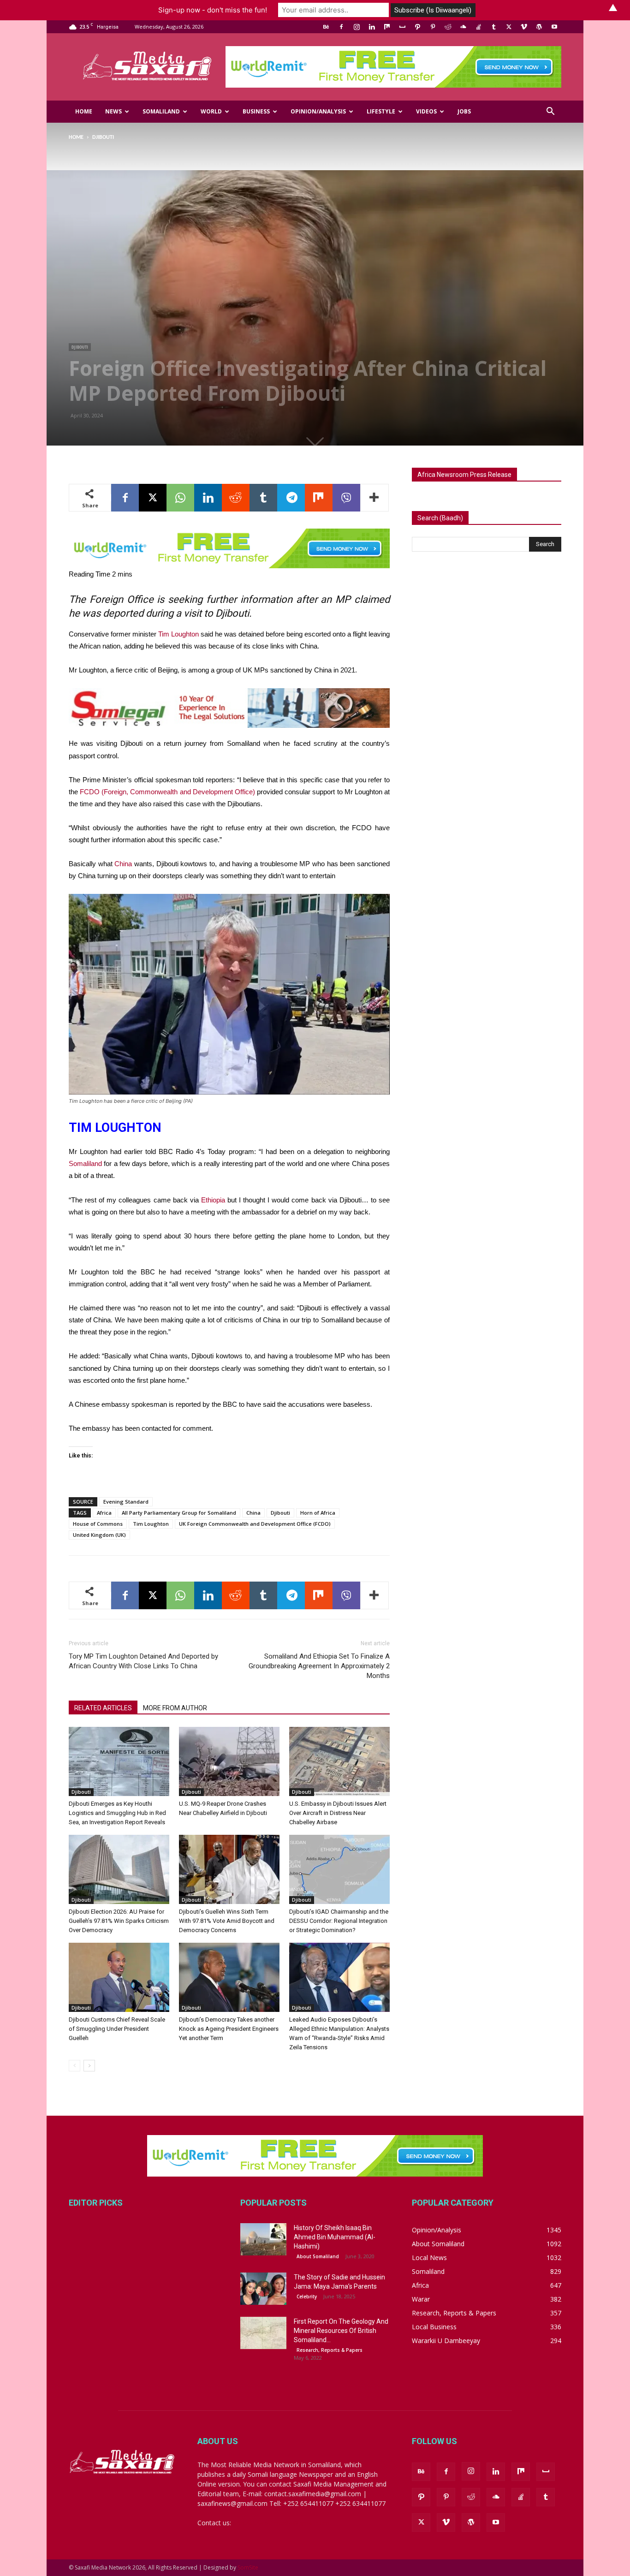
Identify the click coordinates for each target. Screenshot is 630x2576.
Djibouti (80, 347)
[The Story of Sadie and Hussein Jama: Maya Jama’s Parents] (263, 2289)
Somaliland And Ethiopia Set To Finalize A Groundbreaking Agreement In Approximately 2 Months (319, 1666)
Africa (104, 1513)
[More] (374, 498)
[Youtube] (554, 27)
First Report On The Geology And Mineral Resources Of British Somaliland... (341, 2331)
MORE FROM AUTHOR (175, 1708)
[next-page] (89, 2066)
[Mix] (387, 27)
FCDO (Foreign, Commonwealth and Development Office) (167, 792)
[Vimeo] (524, 27)
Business (256, 111)
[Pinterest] (433, 27)
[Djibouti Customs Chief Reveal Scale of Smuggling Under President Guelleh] (119, 1977)
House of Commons (98, 1524)
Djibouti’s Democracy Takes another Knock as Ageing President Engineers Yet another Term (229, 2029)
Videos (426, 111)
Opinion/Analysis (318, 111)
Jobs (464, 111)
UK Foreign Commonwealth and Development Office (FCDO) (255, 1524)
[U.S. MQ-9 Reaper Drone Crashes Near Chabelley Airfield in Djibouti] (229, 1761)
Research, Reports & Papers (330, 2350)
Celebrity (307, 2296)
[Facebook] (341, 27)
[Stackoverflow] (478, 27)
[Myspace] (402, 27)
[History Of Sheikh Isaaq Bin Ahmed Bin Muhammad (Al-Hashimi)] (263, 2239)
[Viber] (346, 498)
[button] (550, 112)
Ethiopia (213, 1200)
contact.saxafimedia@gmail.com (281, 2523)
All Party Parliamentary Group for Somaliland (179, 1513)
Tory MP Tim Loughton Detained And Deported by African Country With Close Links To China (143, 1661)
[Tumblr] (493, 27)
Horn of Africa (318, 1513)
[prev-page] (74, 2066)
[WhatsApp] (180, 498)
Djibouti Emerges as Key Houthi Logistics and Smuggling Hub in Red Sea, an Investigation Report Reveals (117, 1813)
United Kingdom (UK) (99, 1535)
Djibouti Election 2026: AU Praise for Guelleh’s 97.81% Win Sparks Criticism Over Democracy (119, 1921)
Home (84, 111)
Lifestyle (381, 111)
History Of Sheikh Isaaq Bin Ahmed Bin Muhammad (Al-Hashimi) (335, 2237)
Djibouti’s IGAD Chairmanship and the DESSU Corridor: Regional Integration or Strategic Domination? (339, 1921)
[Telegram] (291, 498)
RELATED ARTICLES (103, 1708)
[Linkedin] (372, 27)
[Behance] (326, 27)
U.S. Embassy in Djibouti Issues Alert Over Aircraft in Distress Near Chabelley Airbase (338, 1813)
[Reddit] (448, 27)
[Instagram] (357, 27)
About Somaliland (318, 2256)
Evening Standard (126, 1502)
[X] (509, 27)
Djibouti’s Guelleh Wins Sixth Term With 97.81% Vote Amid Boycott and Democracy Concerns (227, 1921)
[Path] (417, 27)
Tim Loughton (178, 634)
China (123, 864)
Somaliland (161, 111)
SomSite (248, 2567)
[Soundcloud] (463, 27)
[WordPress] (539, 27)
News (113, 111)
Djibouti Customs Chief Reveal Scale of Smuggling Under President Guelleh (117, 2029)
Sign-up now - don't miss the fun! (213, 10)
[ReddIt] (236, 498)
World (211, 111)
